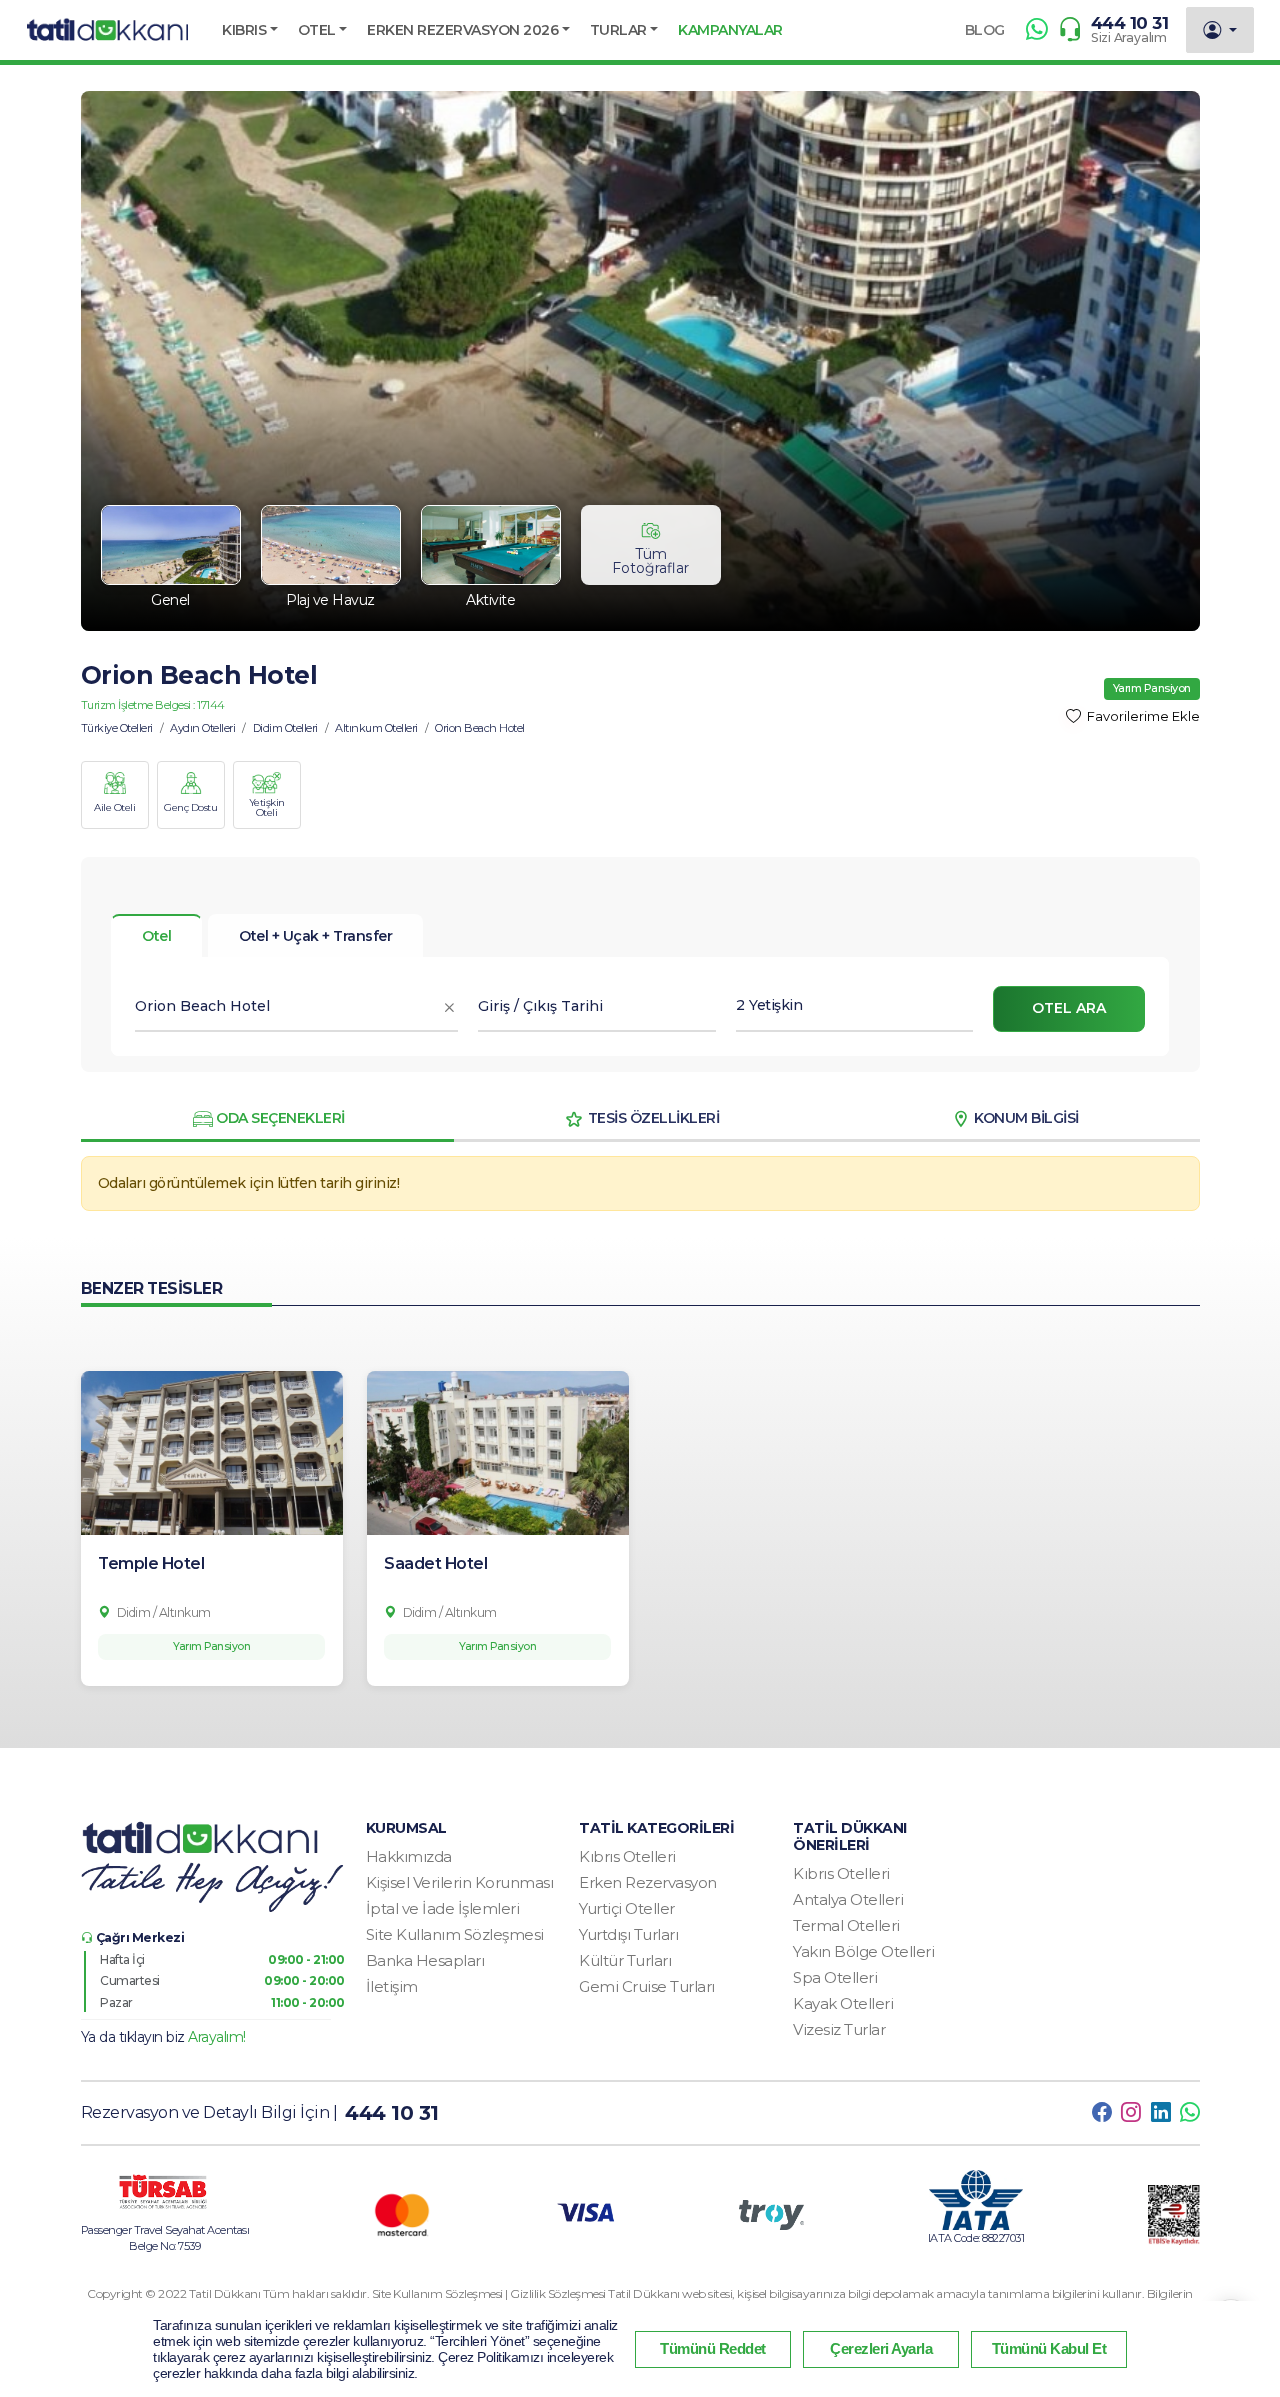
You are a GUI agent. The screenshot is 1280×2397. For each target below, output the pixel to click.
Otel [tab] (156, 936)
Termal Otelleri (846, 1925)
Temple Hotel (151, 1563)
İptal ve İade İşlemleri (443, 1908)
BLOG (985, 30)
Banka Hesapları (425, 1960)
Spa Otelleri (835, 1977)
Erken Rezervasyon (648, 1882)
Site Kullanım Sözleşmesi (455, 1934)
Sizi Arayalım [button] (1129, 37)
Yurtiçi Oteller (627, 1908)
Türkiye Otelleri (117, 728)
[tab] (315, 936)
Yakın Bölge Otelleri (863, 1951)
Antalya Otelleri (848, 1899)
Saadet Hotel (435, 1563)
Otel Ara (1069, 1008)
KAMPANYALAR (730, 30)
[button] (250, 30)
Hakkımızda (409, 1856)
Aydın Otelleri (202, 728)
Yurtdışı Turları (628, 1934)
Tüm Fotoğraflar (650, 561)
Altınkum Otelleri (376, 728)
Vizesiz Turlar (839, 2029)
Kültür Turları (625, 1960)
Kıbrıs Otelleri (627, 1856)
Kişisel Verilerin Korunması (460, 1882)
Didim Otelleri (285, 728)
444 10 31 (1130, 23)
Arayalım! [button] (217, 2037)
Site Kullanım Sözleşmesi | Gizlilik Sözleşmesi (490, 2293)
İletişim (392, 1986)
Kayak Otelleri (843, 2003)
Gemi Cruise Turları (647, 1986)
